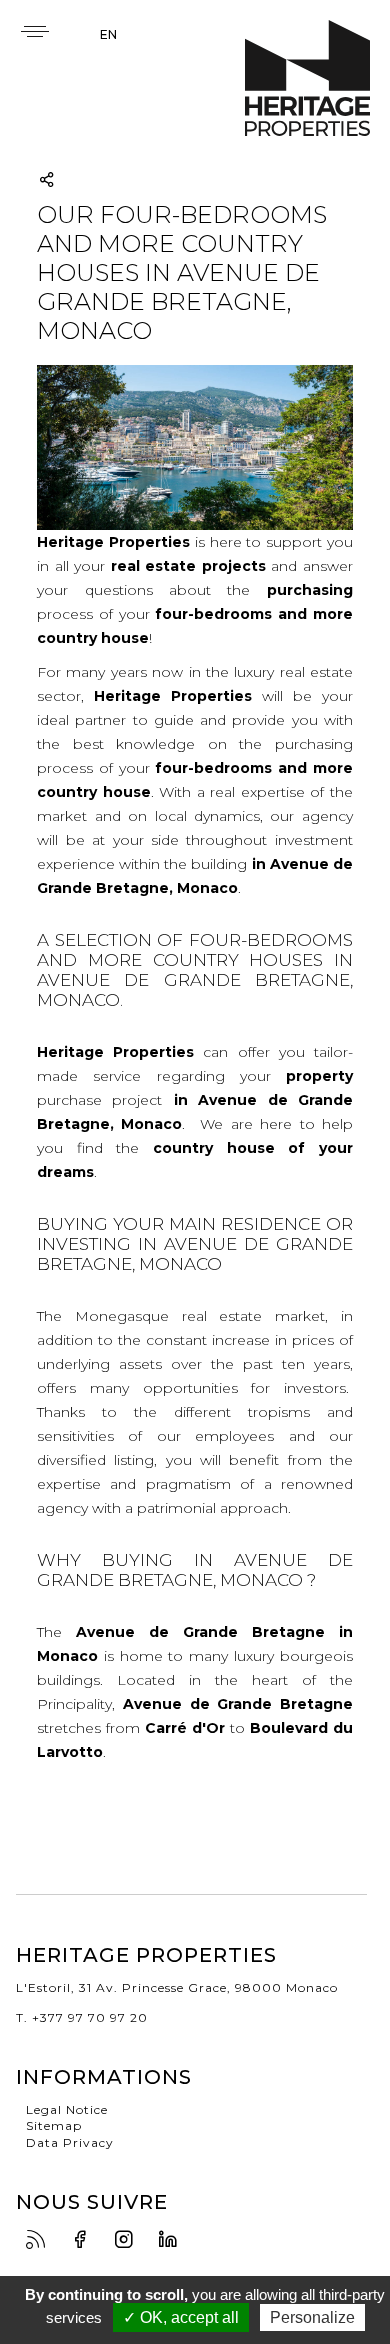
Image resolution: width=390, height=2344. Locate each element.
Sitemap (54, 2125)
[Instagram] (129, 2240)
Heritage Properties (307, 78)
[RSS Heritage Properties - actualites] (41, 2240)
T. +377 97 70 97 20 (82, 2017)
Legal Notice (67, 2109)
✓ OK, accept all (181, 2317)
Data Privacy (70, 2142)
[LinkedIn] (173, 2240)
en (108, 34)
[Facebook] (85, 2240)
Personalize (312, 2317)
